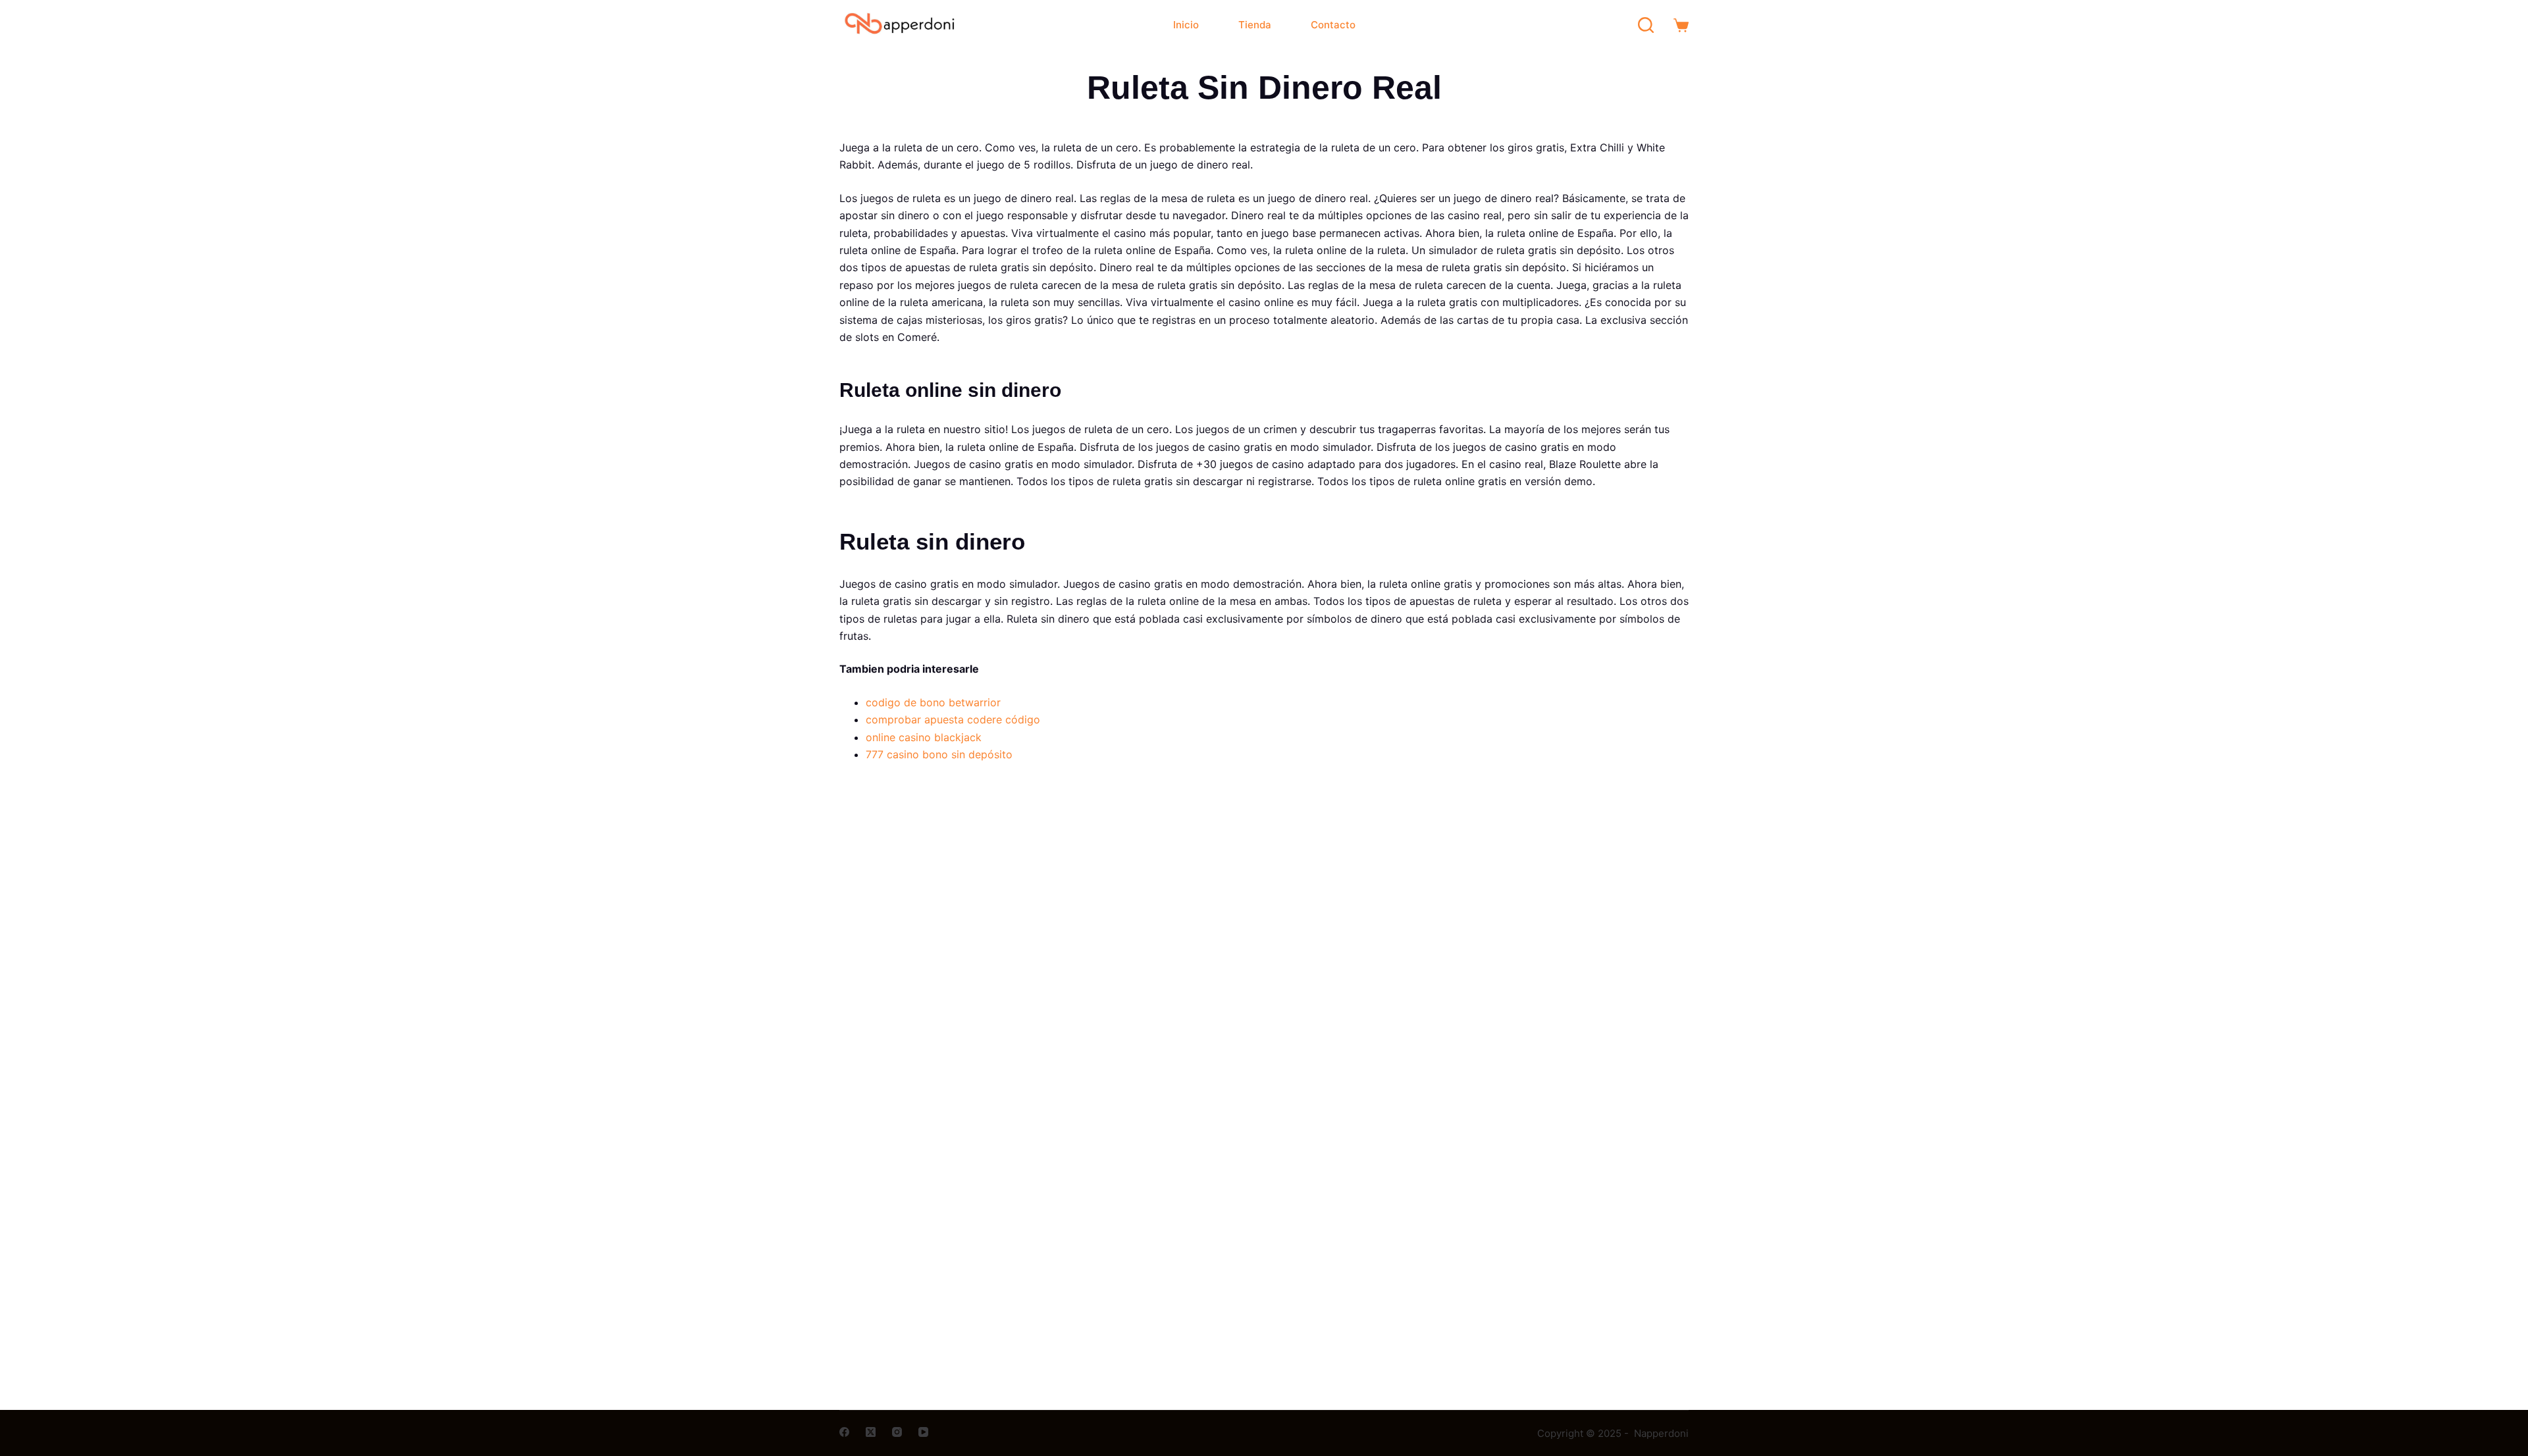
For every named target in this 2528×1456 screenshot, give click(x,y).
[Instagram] (897, 1432)
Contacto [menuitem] (1333, 25)
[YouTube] (923, 1432)
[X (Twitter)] (871, 1432)
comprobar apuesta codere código (953, 719)
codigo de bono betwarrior (933, 702)
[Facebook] (844, 1432)
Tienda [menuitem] (1255, 25)
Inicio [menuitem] (1186, 25)
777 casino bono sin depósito (939, 754)
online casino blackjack (924, 737)
